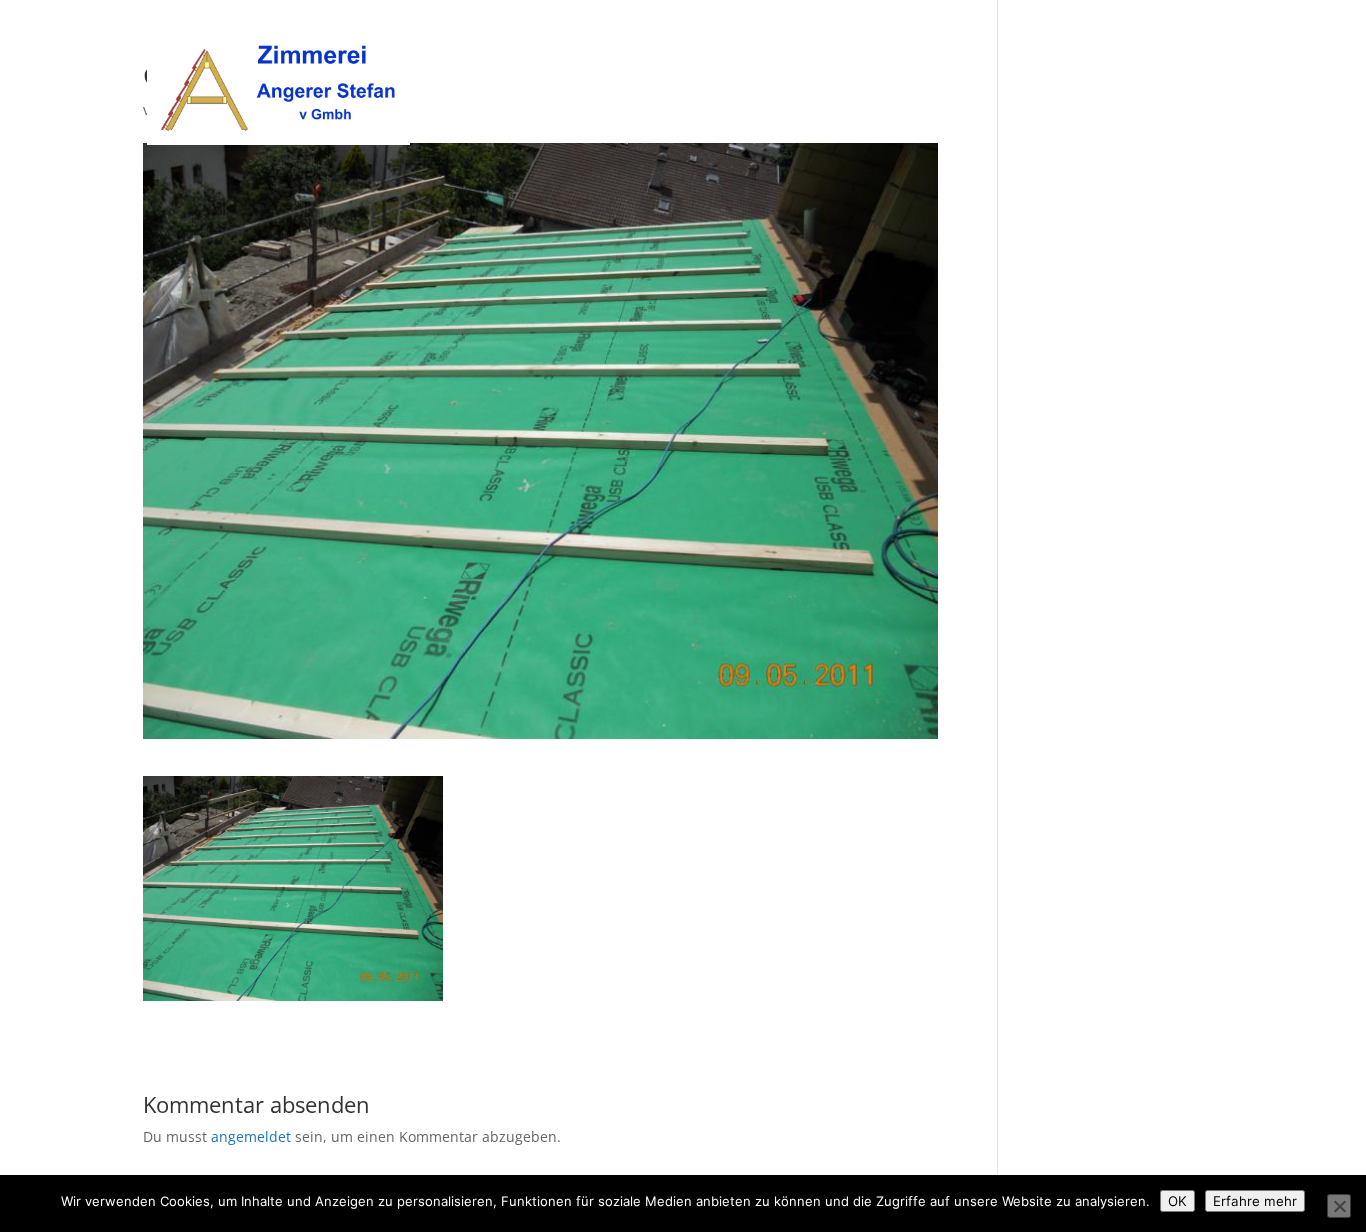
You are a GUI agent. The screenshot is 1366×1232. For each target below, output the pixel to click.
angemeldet (251, 1136)
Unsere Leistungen (1078, 41)
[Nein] (1339, 1206)
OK (1177, 1201)
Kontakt (1195, 41)
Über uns (957, 41)
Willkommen (857, 41)
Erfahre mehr (1255, 1201)
